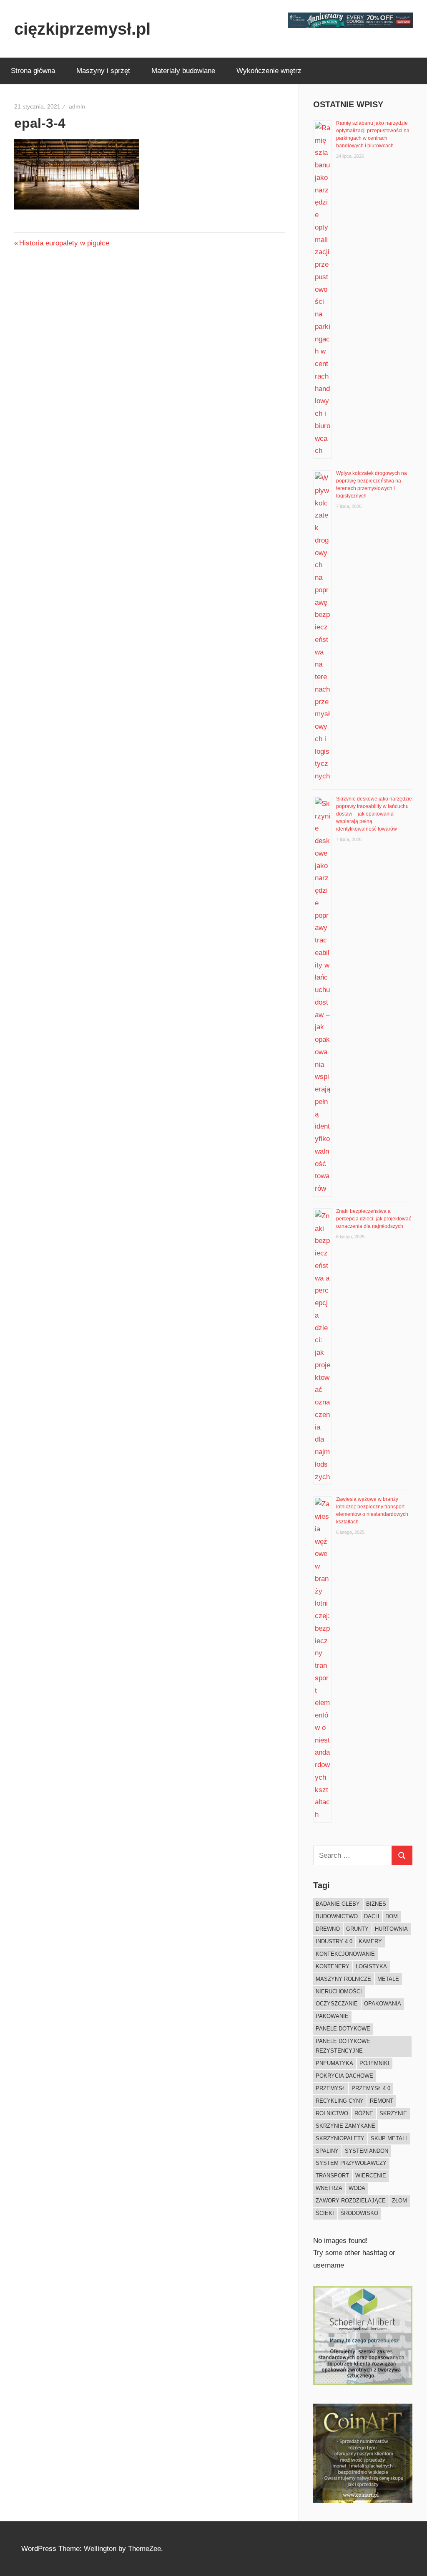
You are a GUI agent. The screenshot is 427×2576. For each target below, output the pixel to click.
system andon (367, 2151)
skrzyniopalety (340, 2138)
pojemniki (374, 2063)
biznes (376, 1904)
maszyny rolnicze (343, 1979)
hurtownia (391, 1929)
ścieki (325, 2213)
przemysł (330, 2088)
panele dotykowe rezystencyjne (343, 2046)
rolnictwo (332, 2113)
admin (77, 106)
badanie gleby (338, 1904)
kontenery (333, 1966)
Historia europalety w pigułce (64, 243)
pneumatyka (334, 2063)
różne (364, 2113)
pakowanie (332, 2016)
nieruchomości (339, 1991)
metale (388, 1979)
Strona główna (33, 71)
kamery (370, 1941)
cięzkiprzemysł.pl (82, 29)
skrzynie (393, 2113)
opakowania (383, 2004)
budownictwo (337, 1916)
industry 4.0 (334, 1941)
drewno (328, 1929)
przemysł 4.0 (371, 2088)
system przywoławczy (351, 2163)
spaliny (327, 2151)
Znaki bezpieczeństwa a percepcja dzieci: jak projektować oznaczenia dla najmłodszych (374, 1219)
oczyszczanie (337, 2004)
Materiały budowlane (183, 71)
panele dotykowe (343, 2029)
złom (399, 2201)
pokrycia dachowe (344, 2076)
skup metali (389, 2138)
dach (372, 1916)
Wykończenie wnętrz (269, 71)
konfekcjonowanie (345, 1954)
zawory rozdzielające (351, 2201)
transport (332, 2176)
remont (382, 2101)
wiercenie (371, 2176)
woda (357, 2188)
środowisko (359, 2213)
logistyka (371, 1966)
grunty (357, 1929)
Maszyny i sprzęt (103, 71)
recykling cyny (340, 2101)
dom (392, 1916)
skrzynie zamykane (345, 2126)
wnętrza (329, 2188)
